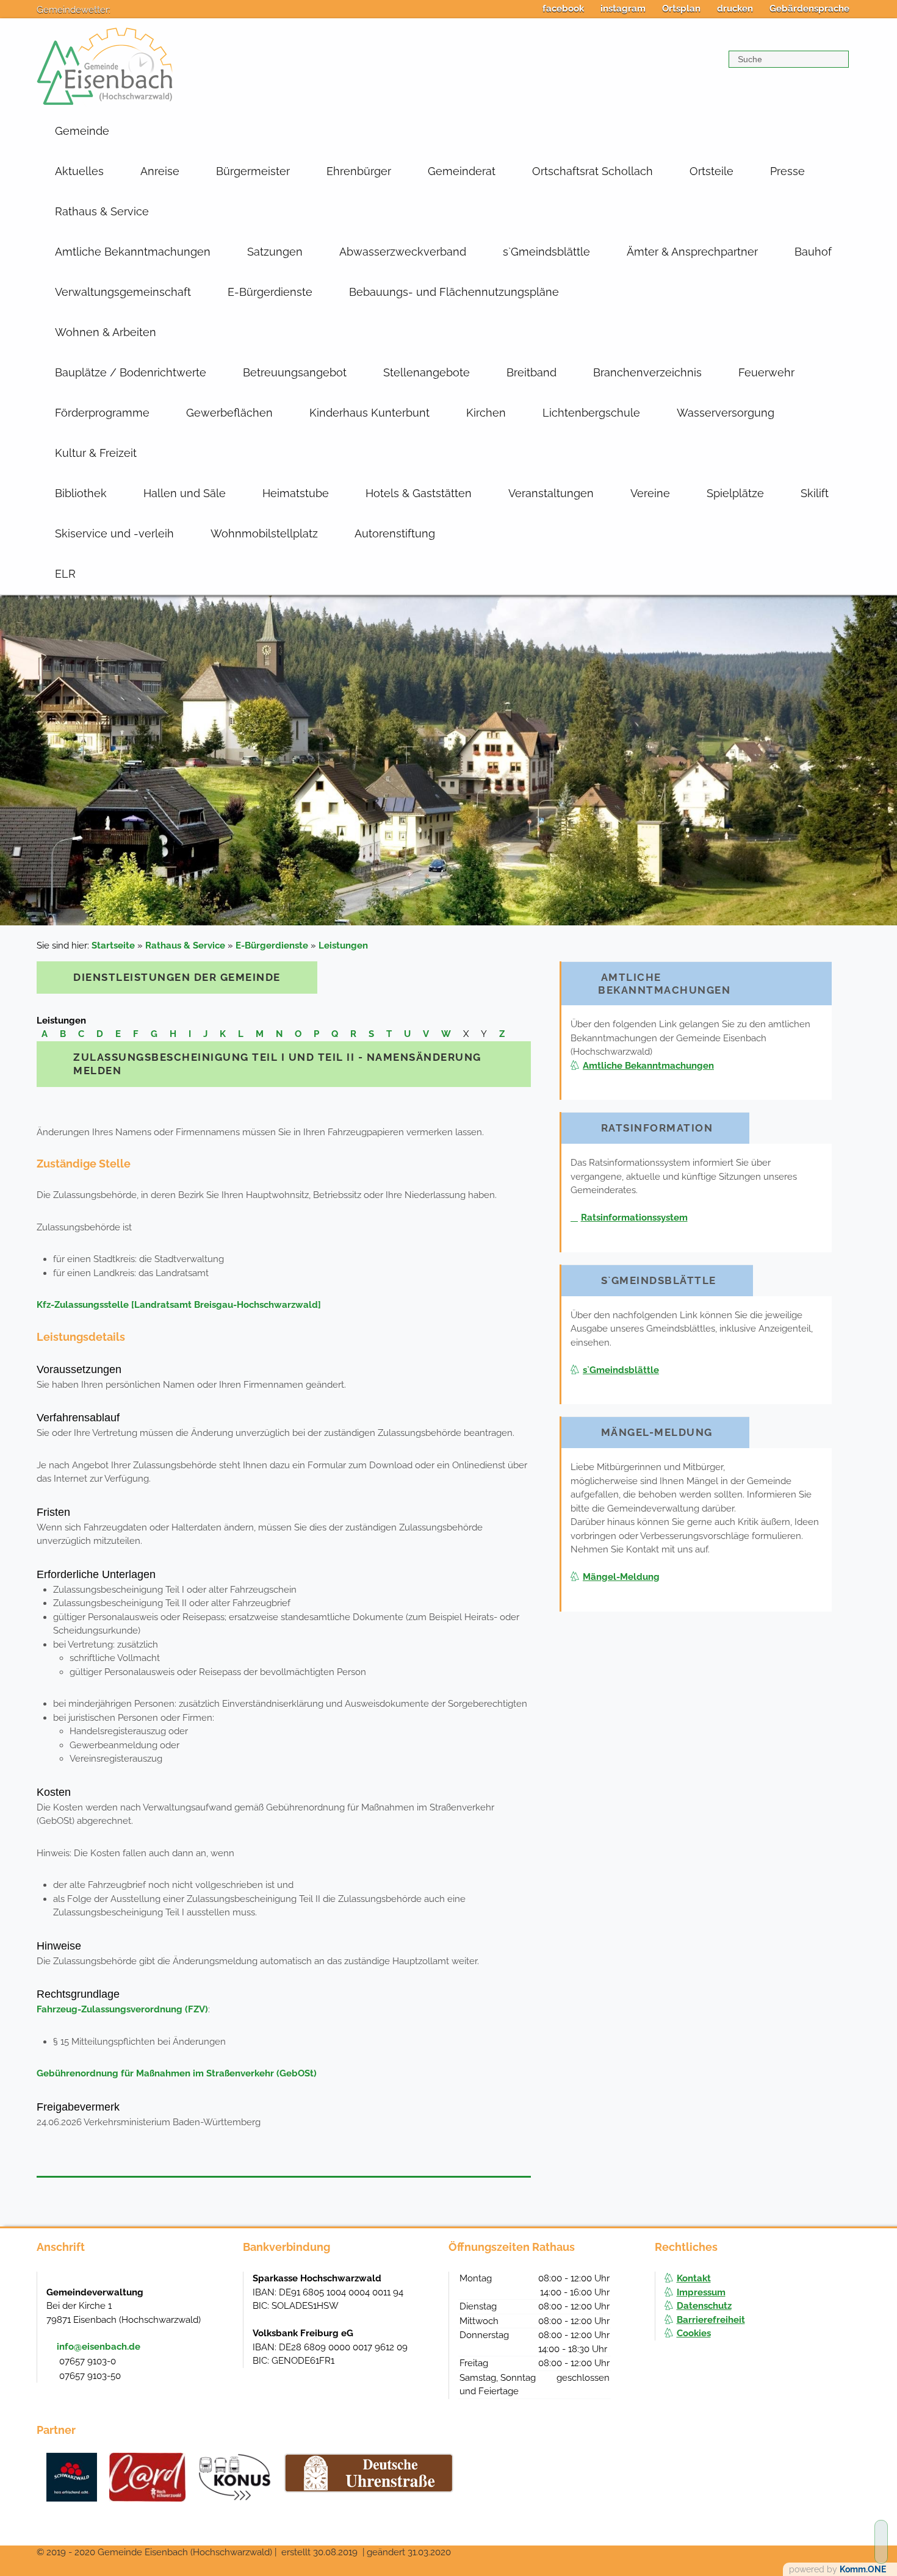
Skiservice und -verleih (114, 533)
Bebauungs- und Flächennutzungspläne (454, 292)
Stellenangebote (427, 372)
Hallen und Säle (185, 493)
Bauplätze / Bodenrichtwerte (131, 372)
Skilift (815, 493)
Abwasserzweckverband (403, 252)
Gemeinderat (462, 171)
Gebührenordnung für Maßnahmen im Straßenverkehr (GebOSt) (177, 2073)
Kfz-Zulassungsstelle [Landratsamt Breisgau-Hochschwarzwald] (179, 1305)
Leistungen (343, 945)
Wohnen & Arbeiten (106, 332)
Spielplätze (735, 493)
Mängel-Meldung (621, 1577)
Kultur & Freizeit (96, 453)
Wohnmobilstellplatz (264, 533)
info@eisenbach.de (99, 2347)
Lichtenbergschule (591, 413)
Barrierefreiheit (711, 2320)
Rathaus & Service (102, 211)
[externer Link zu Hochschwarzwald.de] (147, 2477)
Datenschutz (704, 2306)
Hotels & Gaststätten (419, 493)
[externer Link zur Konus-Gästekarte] (234, 2477)
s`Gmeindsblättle (546, 252)
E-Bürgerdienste (270, 292)
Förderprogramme (102, 413)
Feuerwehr (766, 372)
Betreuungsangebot (295, 372)
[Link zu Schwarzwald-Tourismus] (72, 2477)
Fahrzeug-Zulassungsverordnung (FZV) (122, 2009)
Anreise (160, 171)
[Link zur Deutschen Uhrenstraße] (369, 2473)
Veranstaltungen (551, 493)
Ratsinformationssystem (634, 1218)
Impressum (701, 2292)
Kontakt (694, 2278)
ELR (65, 574)
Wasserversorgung (726, 413)
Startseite (113, 945)
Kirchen (486, 413)
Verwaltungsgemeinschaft (123, 292)
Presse (787, 171)
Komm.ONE (863, 2569)
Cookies (694, 2333)
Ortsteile (711, 171)
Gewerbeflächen (229, 413)
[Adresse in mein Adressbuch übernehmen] (222, 2291)
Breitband (531, 372)
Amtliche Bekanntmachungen (133, 252)
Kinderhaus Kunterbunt (369, 413)
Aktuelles (79, 171)
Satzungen (275, 252)
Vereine (650, 493)
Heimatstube (296, 493)
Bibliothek (81, 493)
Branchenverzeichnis (647, 372)
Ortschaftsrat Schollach (593, 171)
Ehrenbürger (359, 171)
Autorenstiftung (395, 533)
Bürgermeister (253, 171)
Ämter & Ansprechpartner (692, 252)
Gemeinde (82, 131)
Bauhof (813, 252)
